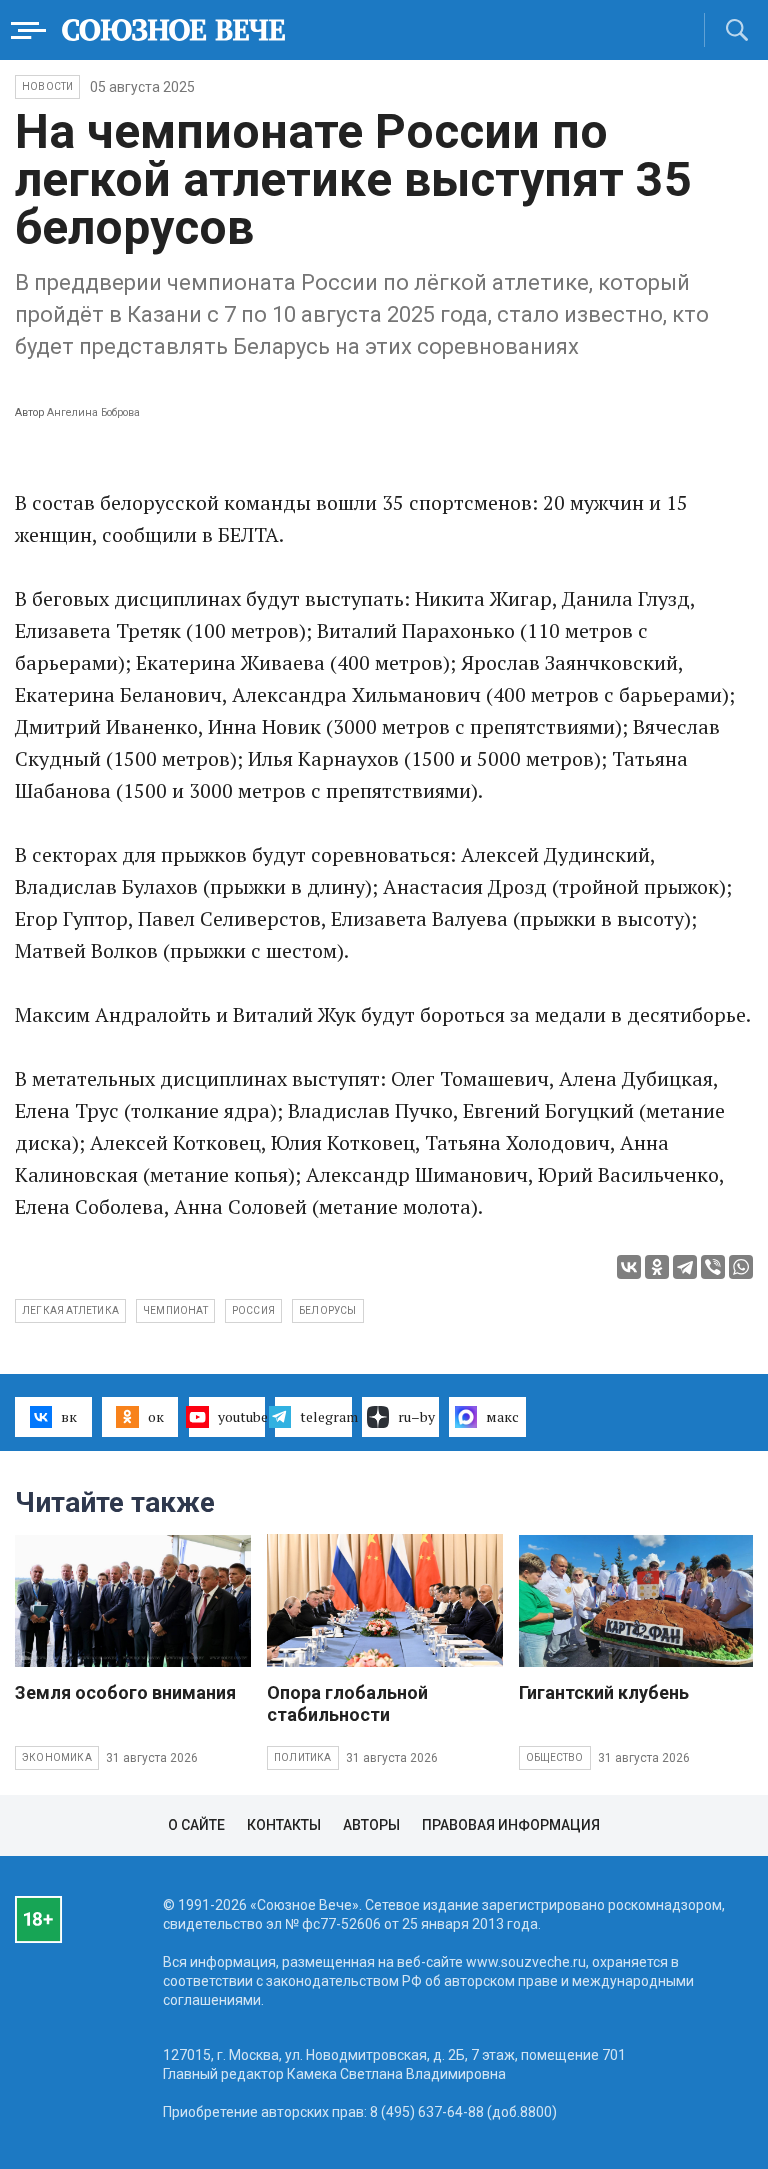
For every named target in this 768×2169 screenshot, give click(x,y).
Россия (253, 1310)
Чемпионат (175, 1310)
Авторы (371, 1825)
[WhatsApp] (741, 1267)
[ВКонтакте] (629, 1267)
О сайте (196, 1825)
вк (69, 1416)
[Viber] (713, 1267)
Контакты (284, 1825)
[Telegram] (685, 1267)
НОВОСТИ (47, 86)
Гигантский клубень (604, 1692)
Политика (303, 1757)
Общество (555, 1757)
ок (156, 1416)
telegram (326, 1416)
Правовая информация (511, 1825)
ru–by (416, 1416)
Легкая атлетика (70, 1310)
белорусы (328, 1310)
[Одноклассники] (657, 1267)
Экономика (57, 1757)
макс (502, 1416)
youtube (242, 1416)
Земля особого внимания (125, 1692)
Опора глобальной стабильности (347, 1703)
